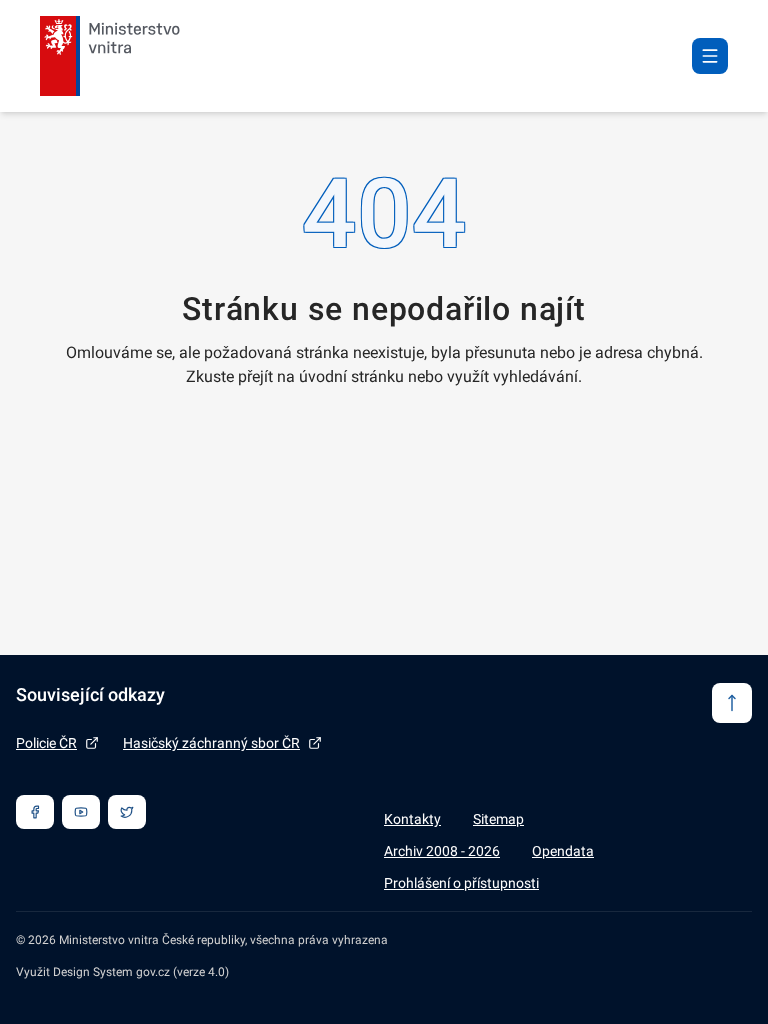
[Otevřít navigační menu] (710, 56)
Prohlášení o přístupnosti (461, 883)
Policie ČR (46, 743)
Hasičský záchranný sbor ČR (211, 743)
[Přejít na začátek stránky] (732, 703)
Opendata (563, 851)
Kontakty (412, 819)
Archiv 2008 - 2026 (442, 851)
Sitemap (498, 819)
